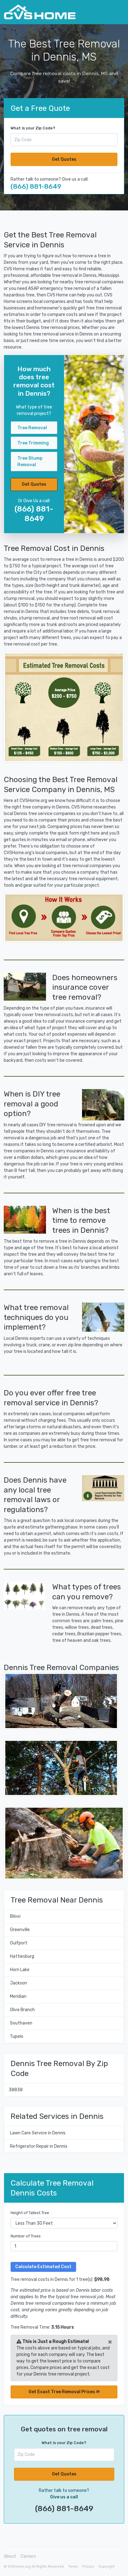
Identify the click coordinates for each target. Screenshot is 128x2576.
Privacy (88, 2567)
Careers (28, 2556)
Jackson (18, 1983)
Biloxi (15, 1916)
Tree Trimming (33, 443)
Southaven (21, 2023)
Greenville (20, 1930)
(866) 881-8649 (36, 186)
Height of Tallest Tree (30, 2213)
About (10, 2556)
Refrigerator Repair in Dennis (39, 2146)
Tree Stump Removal (30, 462)
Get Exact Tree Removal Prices (62, 2392)
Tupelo (17, 2036)
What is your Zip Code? (33, 128)
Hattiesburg (22, 1956)
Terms (73, 2567)
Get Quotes (64, 159)
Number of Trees (26, 2236)
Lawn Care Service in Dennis (38, 2133)
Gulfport (19, 1943)
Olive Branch (22, 2010)
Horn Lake (20, 1970)
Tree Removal (32, 428)
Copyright (107, 2567)
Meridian (18, 1996)
